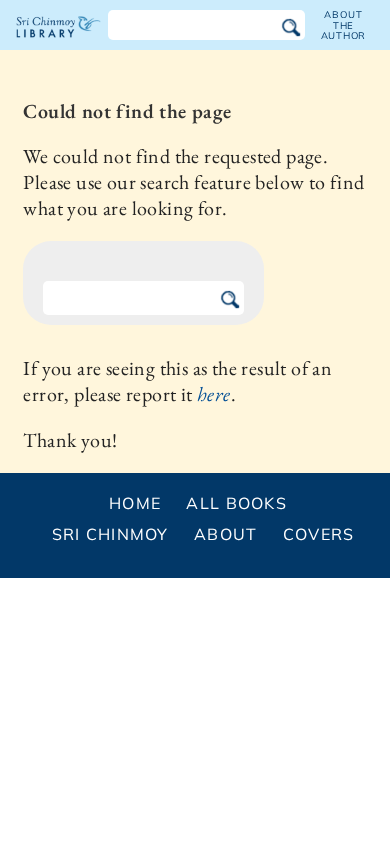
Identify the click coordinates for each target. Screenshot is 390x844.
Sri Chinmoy (110, 534)
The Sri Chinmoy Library (58, 44)
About (225, 534)
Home (135, 503)
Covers (319, 534)
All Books (236, 503)
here (214, 394)
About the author (344, 25)
